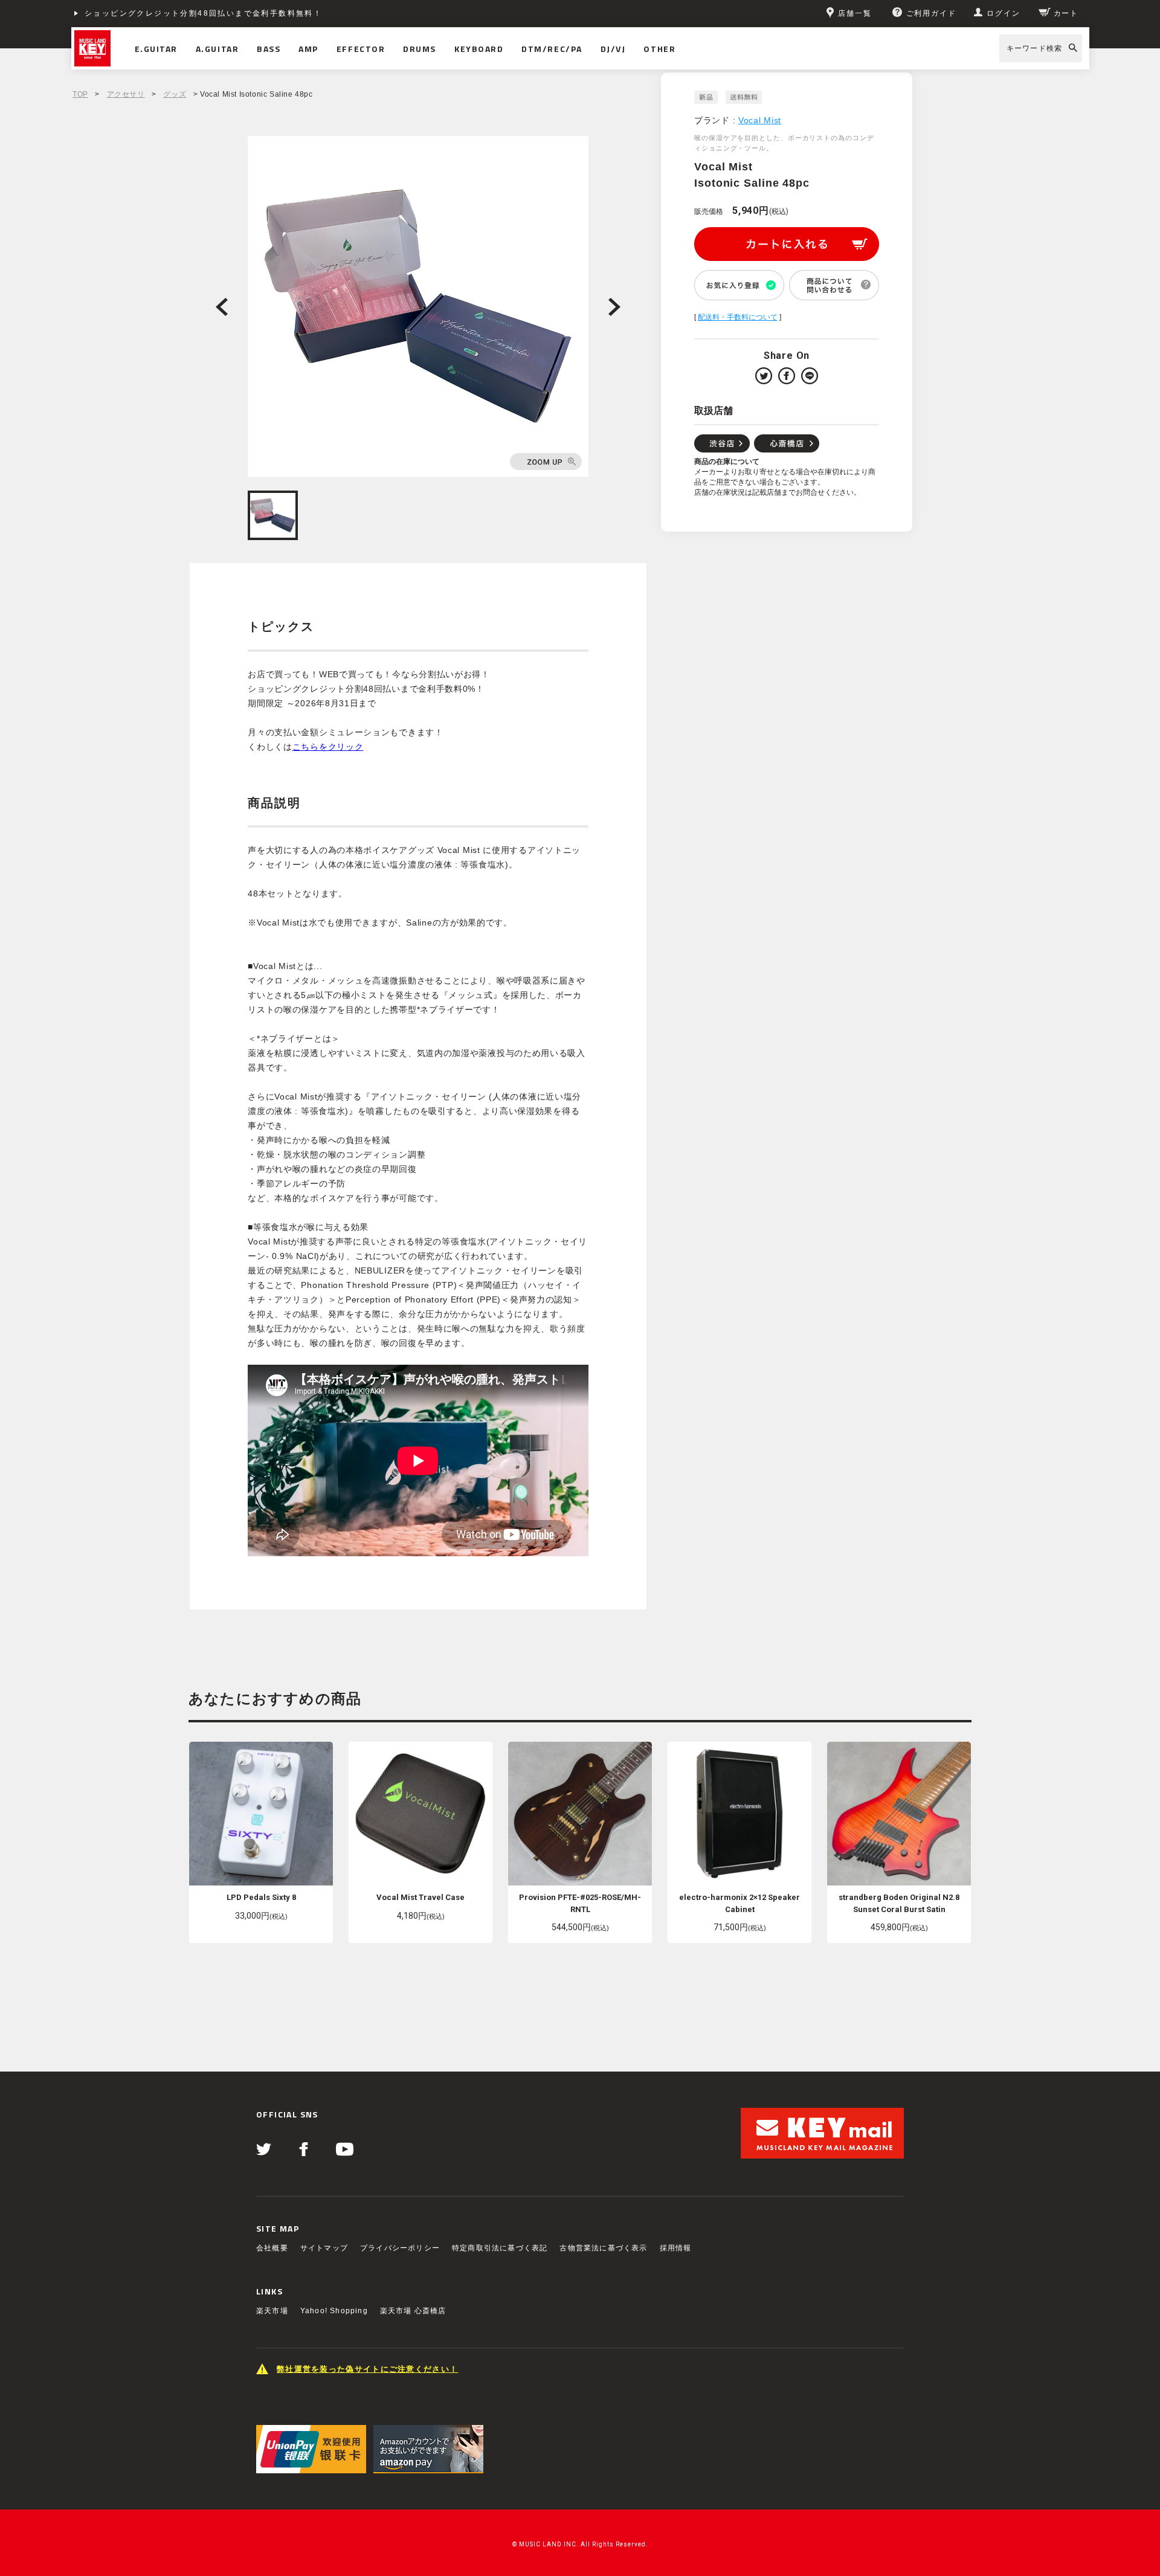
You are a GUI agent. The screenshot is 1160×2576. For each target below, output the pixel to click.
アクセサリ (126, 94)
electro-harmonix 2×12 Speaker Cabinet (739, 1903)
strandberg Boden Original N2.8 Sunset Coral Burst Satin (899, 1903)
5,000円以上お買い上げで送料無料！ (159, 13)
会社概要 (272, 2248)
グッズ (175, 94)
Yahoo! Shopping (334, 2311)
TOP (80, 94)
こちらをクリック (328, 747)
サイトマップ (324, 2248)
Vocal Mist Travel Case (420, 1897)
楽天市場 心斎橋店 (413, 2311)
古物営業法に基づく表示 (603, 2248)
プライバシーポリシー (400, 2248)
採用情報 (676, 2248)
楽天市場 (272, 2311)
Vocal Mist (760, 120)
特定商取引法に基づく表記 (500, 2248)
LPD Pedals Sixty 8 (261, 1897)
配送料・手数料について (738, 317)
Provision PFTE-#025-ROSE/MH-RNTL (580, 1903)
